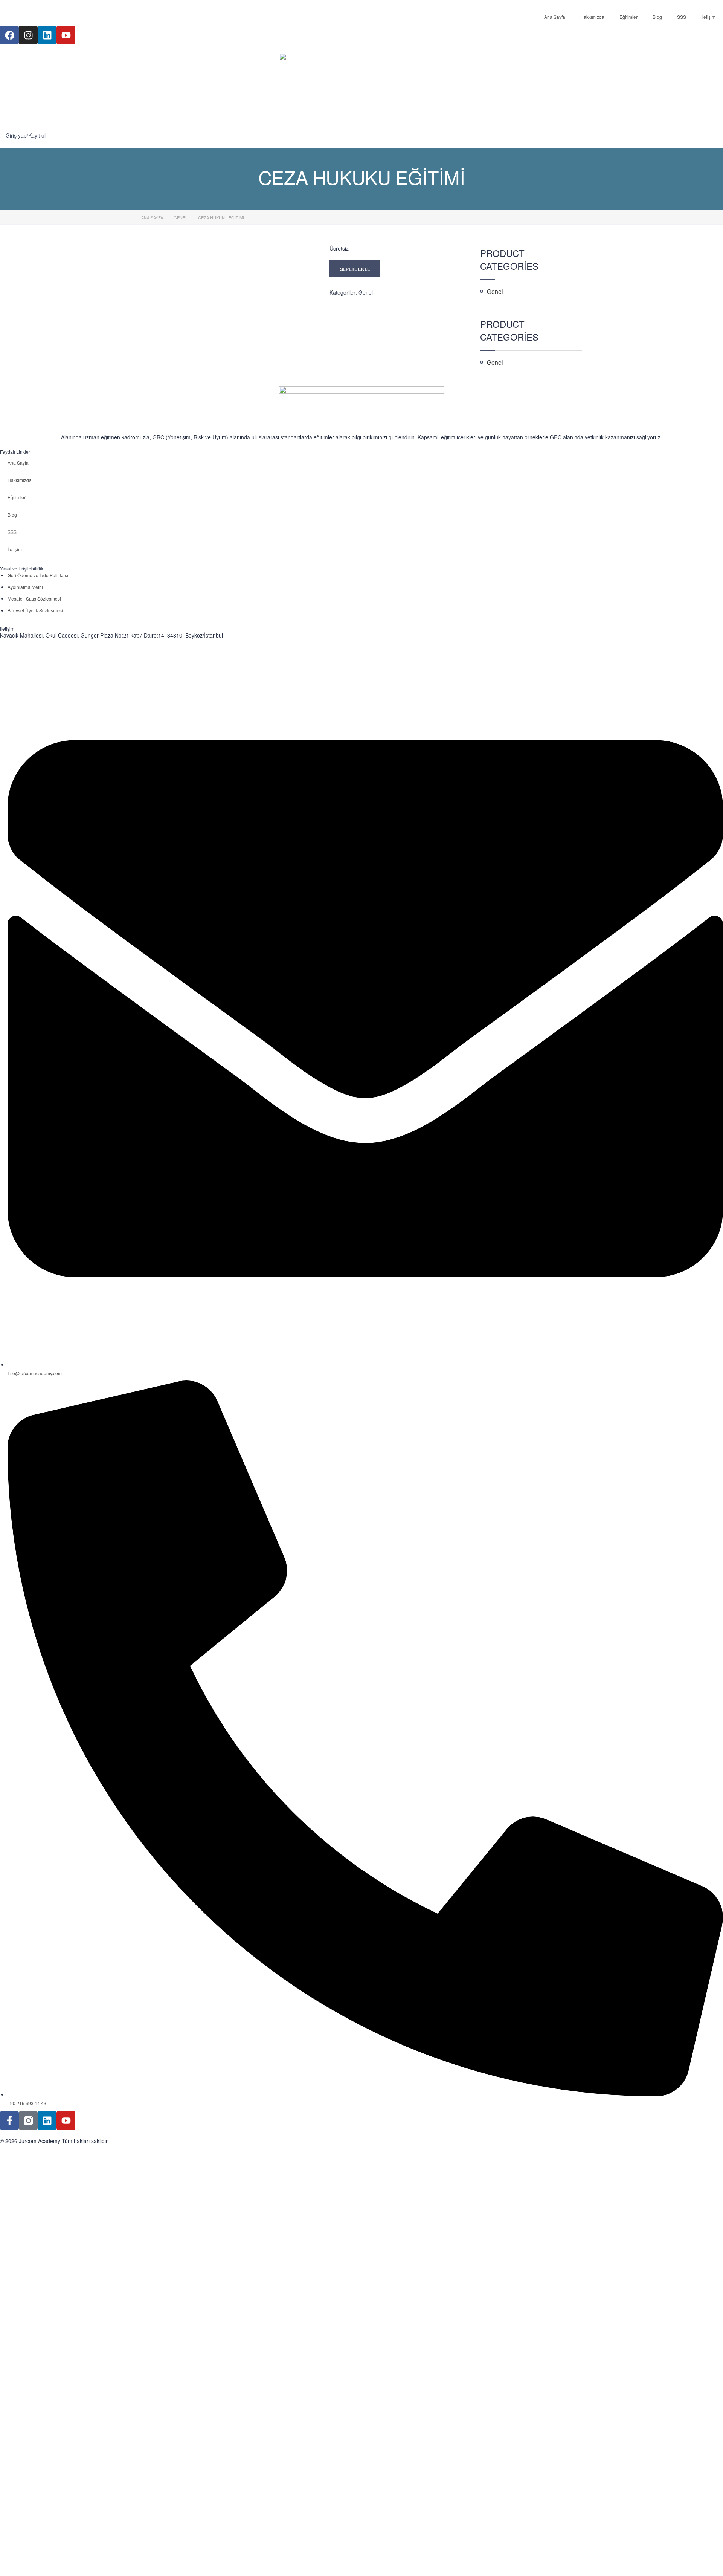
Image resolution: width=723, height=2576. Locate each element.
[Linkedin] (47, 35)
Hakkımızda (592, 17)
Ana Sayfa (555, 17)
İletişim (708, 17)
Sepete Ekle (355, 269)
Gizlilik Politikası (400, 2489)
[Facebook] (9, 35)
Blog (657, 17)
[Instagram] (28, 35)
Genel (181, 217)
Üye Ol (56, 2564)
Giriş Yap (75, 2564)
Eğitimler (628, 17)
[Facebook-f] (9, 2120)
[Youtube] (66, 35)
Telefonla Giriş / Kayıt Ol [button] (34, 2164)
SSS (682, 17)
